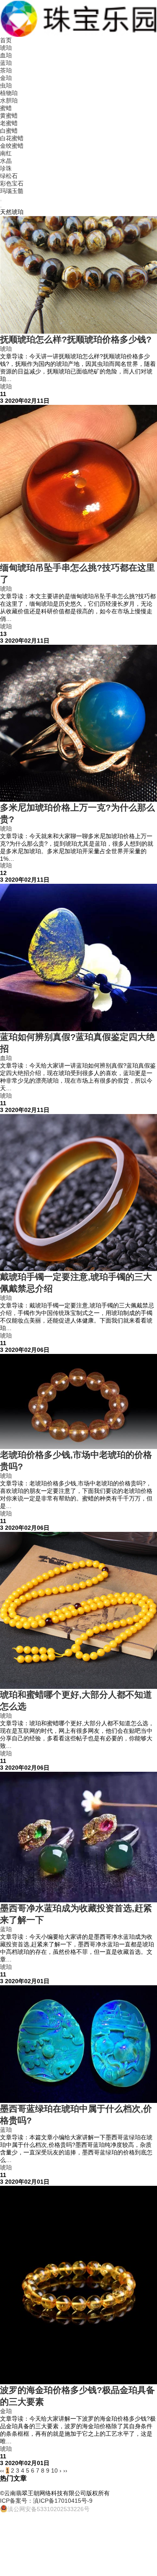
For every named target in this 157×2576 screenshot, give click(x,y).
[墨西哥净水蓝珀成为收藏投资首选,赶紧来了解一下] (78, 1837)
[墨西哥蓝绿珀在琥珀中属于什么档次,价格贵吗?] (78, 2044)
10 (54, 2470)
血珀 (6, 55)
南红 (6, 153)
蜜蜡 (6, 108)
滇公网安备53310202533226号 (49, 2509)
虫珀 (6, 85)
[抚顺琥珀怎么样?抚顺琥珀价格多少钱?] (78, 275)
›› (65, 2470)
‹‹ (2, 2470)
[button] (1, 201)
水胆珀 (9, 100)
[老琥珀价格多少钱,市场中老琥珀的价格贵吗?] (78, 1401)
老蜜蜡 (9, 123)
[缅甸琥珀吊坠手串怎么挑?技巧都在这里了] (78, 483)
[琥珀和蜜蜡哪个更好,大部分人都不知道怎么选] (78, 1610)
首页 (6, 40)
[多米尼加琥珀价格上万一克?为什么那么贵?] (78, 723)
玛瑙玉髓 (12, 191)
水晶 (6, 161)
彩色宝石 (12, 183)
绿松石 (9, 176)
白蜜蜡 (9, 131)
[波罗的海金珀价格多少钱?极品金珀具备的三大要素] (78, 2285)
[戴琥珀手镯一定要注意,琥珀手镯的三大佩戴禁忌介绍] (78, 1193)
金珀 (6, 78)
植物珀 (9, 93)
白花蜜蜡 (12, 138)
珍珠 (6, 168)
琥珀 (6, 48)
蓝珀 (6, 63)
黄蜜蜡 (9, 116)
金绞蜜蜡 (12, 146)
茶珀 (6, 70)
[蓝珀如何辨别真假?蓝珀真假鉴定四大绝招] (78, 957)
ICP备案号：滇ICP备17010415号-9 (46, 2501)
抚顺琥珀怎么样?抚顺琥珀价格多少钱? (76, 339)
